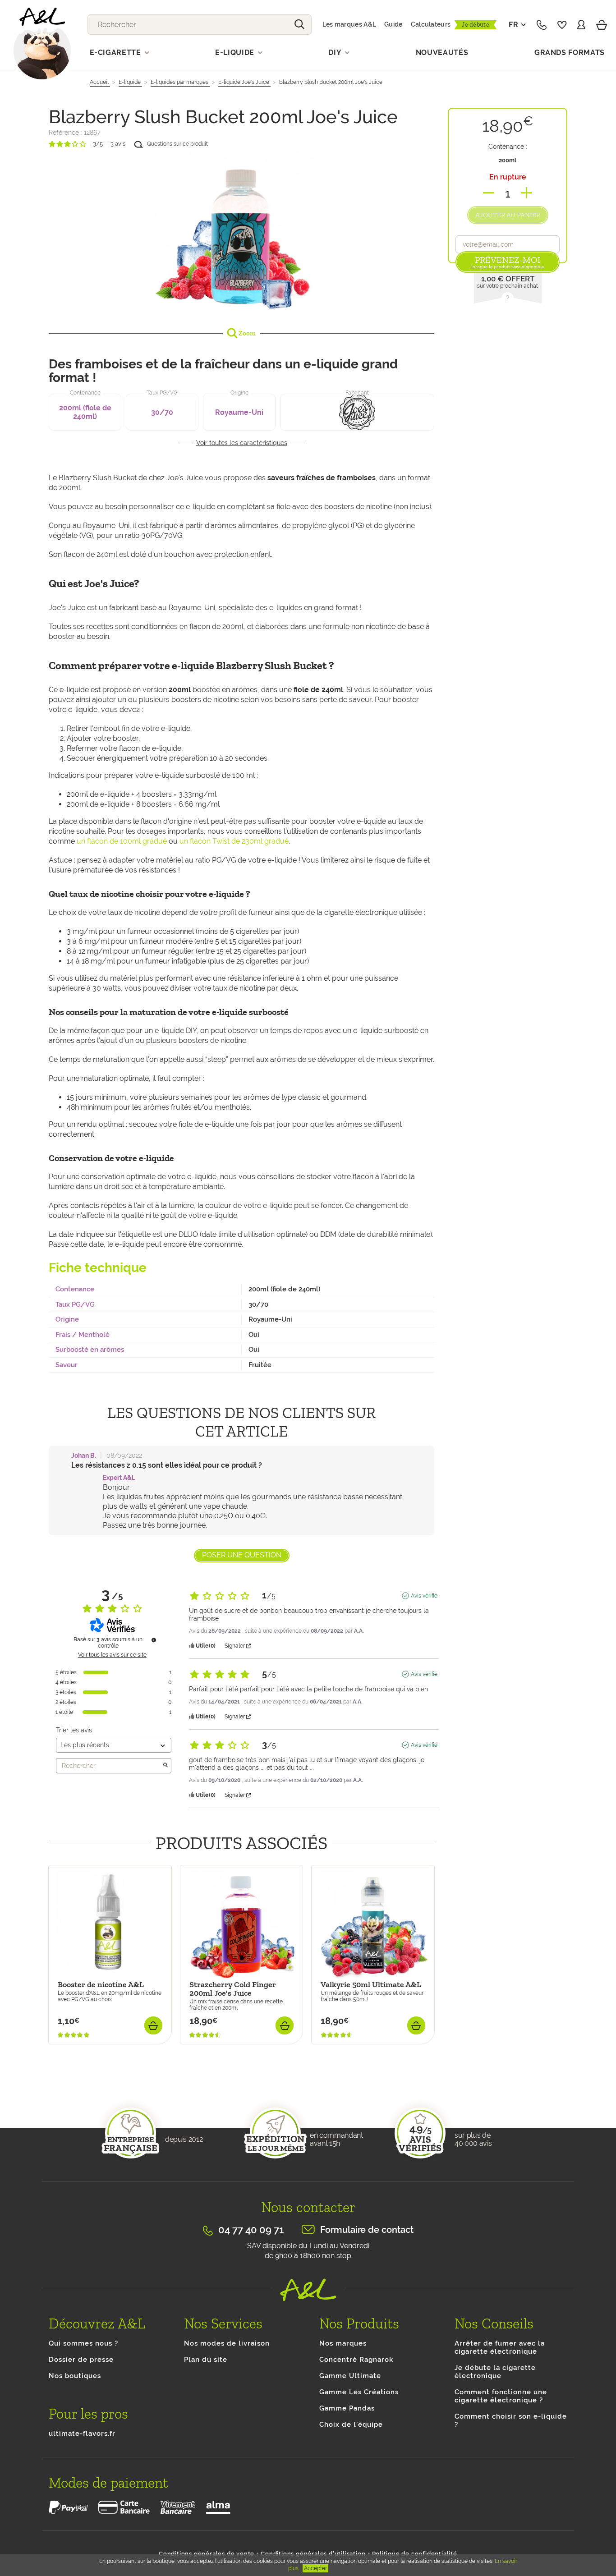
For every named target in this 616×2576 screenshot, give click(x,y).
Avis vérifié (424, 1596)
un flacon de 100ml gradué (122, 841)
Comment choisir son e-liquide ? (511, 2420)
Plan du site (206, 2360)
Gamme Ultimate (350, 2376)
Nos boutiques (75, 2376)
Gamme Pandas (347, 2408)
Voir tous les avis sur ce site (112, 1655)
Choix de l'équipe (351, 2424)
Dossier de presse (81, 2360)
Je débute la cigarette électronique (495, 2372)
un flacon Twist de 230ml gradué (234, 841)
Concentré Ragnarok (356, 2360)
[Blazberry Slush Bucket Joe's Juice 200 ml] (241, 237)
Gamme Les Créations (359, 2392)
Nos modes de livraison (227, 2343)
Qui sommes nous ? (83, 2343)
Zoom (246, 333)
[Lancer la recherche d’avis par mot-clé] (165, 1766)
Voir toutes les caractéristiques (242, 443)
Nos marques (343, 2343)
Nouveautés (442, 53)
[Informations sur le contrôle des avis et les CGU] (154, 1640)
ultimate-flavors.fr (82, 2434)
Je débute (476, 25)
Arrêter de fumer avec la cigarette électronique (500, 2347)
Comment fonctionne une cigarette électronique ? (501, 2396)
